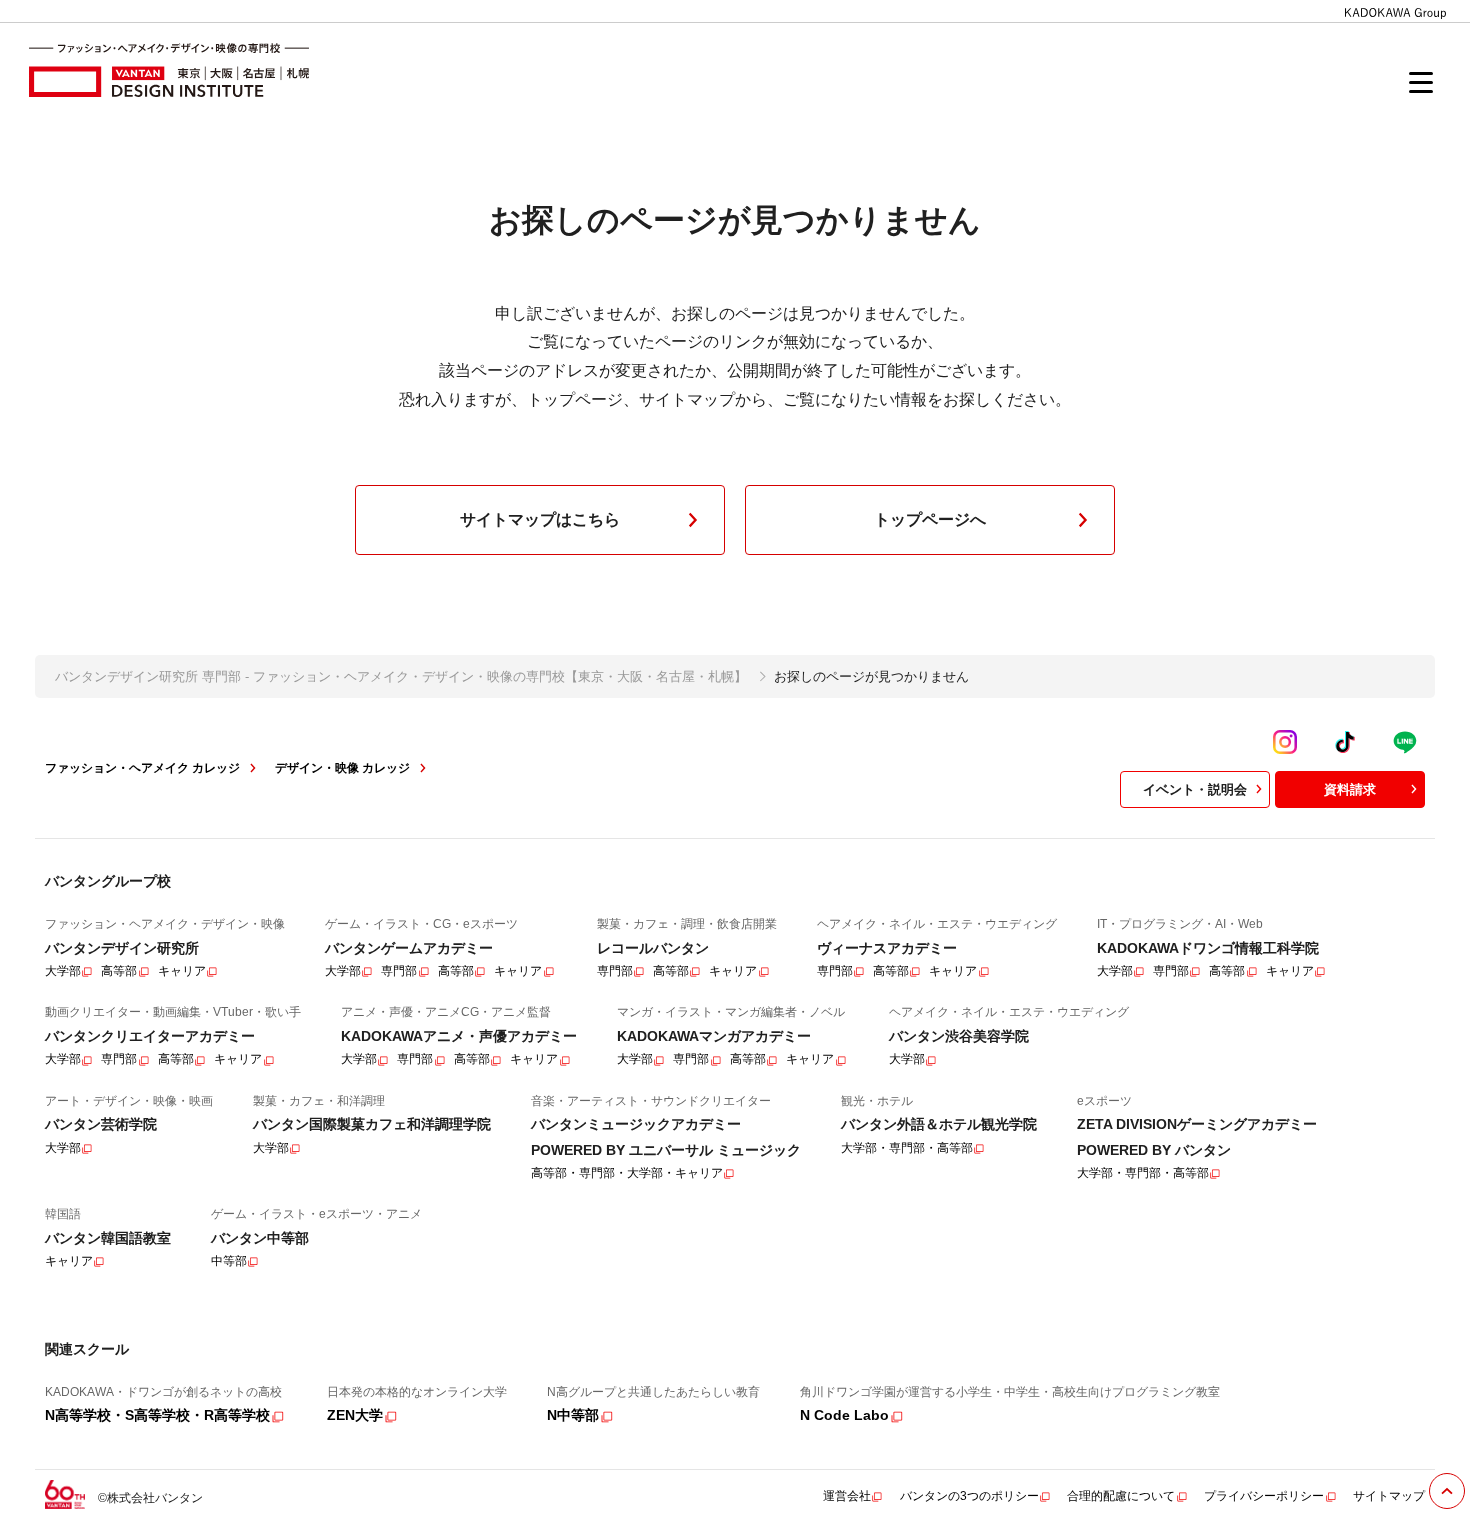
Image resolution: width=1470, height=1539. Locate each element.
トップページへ (930, 519)
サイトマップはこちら (540, 519)
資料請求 (1350, 789)
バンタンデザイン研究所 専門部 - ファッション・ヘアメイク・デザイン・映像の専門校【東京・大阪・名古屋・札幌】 (401, 676)
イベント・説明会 (1195, 789)
